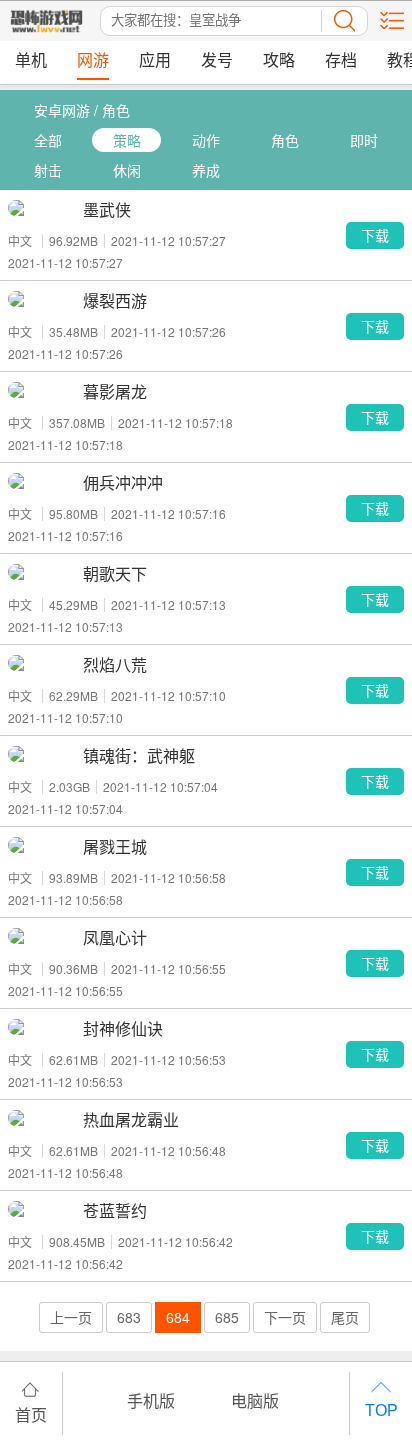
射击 (48, 170)
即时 (364, 140)
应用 (155, 60)
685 (227, 1317)
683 (129, 1317)
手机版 (151, 1400)
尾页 (345, 1317)
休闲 (127, 170)
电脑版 (255, 1400)
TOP (381, 1410)
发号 (217, 60)
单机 (31, 60)
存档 (341, 60)
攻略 (279, 60)
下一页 (285, 1317)
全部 (48, 140)
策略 (127, 140)
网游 (93, 60)
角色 (285, 140)
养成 (206, 170)
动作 (206, 140)
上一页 (71, 1317)
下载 (375, 235)
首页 (31, 1414)
